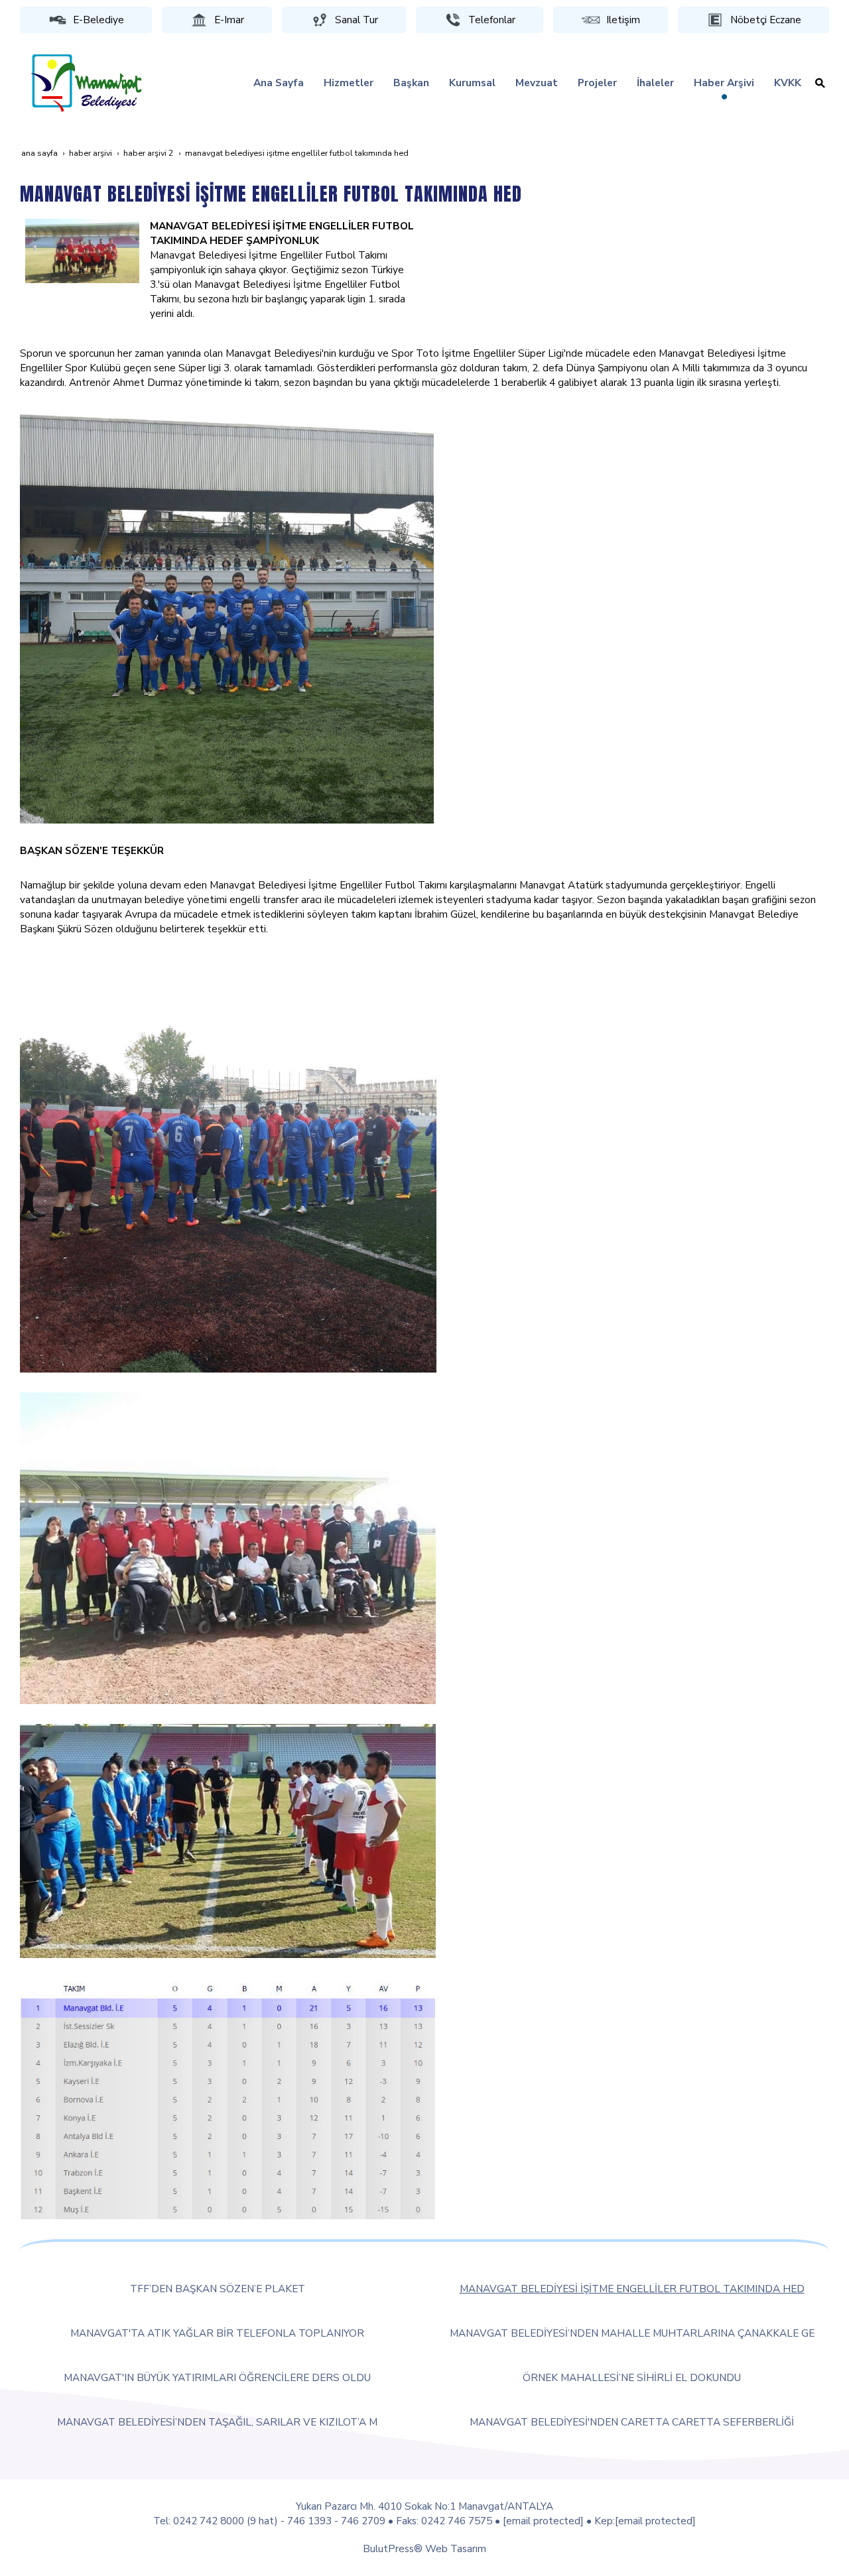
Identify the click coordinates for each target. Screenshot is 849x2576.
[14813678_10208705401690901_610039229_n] (228, 1547)
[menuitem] (279, 83)
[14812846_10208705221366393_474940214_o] (228, 1163)
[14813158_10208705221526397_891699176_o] (227, 616)
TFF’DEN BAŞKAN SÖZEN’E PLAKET (218, 2289)
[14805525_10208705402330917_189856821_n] (82, 250)
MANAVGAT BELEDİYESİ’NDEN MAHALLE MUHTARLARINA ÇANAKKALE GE (632, 2333)
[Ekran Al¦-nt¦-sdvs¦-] (228, 2098)
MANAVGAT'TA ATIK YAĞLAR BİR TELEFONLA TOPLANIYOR (217, 2333)
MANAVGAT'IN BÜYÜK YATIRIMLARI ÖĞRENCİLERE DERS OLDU (217, 2377)
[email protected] (543, 2521)
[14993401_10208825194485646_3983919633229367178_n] (228, 1840)
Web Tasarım (456, 2548)
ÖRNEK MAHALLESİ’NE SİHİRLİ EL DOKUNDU (632, 2377)
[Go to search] (820, 83)
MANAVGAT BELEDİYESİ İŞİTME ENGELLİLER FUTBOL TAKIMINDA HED (632, 2289)
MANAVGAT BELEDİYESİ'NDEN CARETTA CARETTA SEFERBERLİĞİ (632, 2422)
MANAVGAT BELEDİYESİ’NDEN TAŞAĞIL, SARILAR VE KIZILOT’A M (217, 2422)
